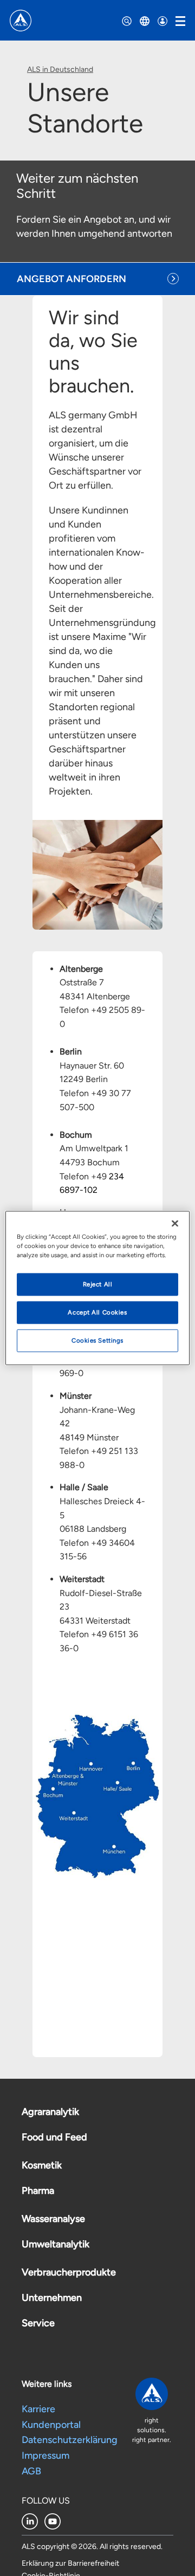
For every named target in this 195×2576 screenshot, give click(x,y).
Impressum (45, 2455)
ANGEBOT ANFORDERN (71, 279)
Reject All (98, 1284)
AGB (31, 2471)
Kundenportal (51, 2425)
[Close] (175, 1224)
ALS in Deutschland (60, 69)
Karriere (38, 2409)
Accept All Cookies (97, 1312)
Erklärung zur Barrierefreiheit (70, 2563)
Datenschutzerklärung (70, 2440)
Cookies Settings (97, 1340)
